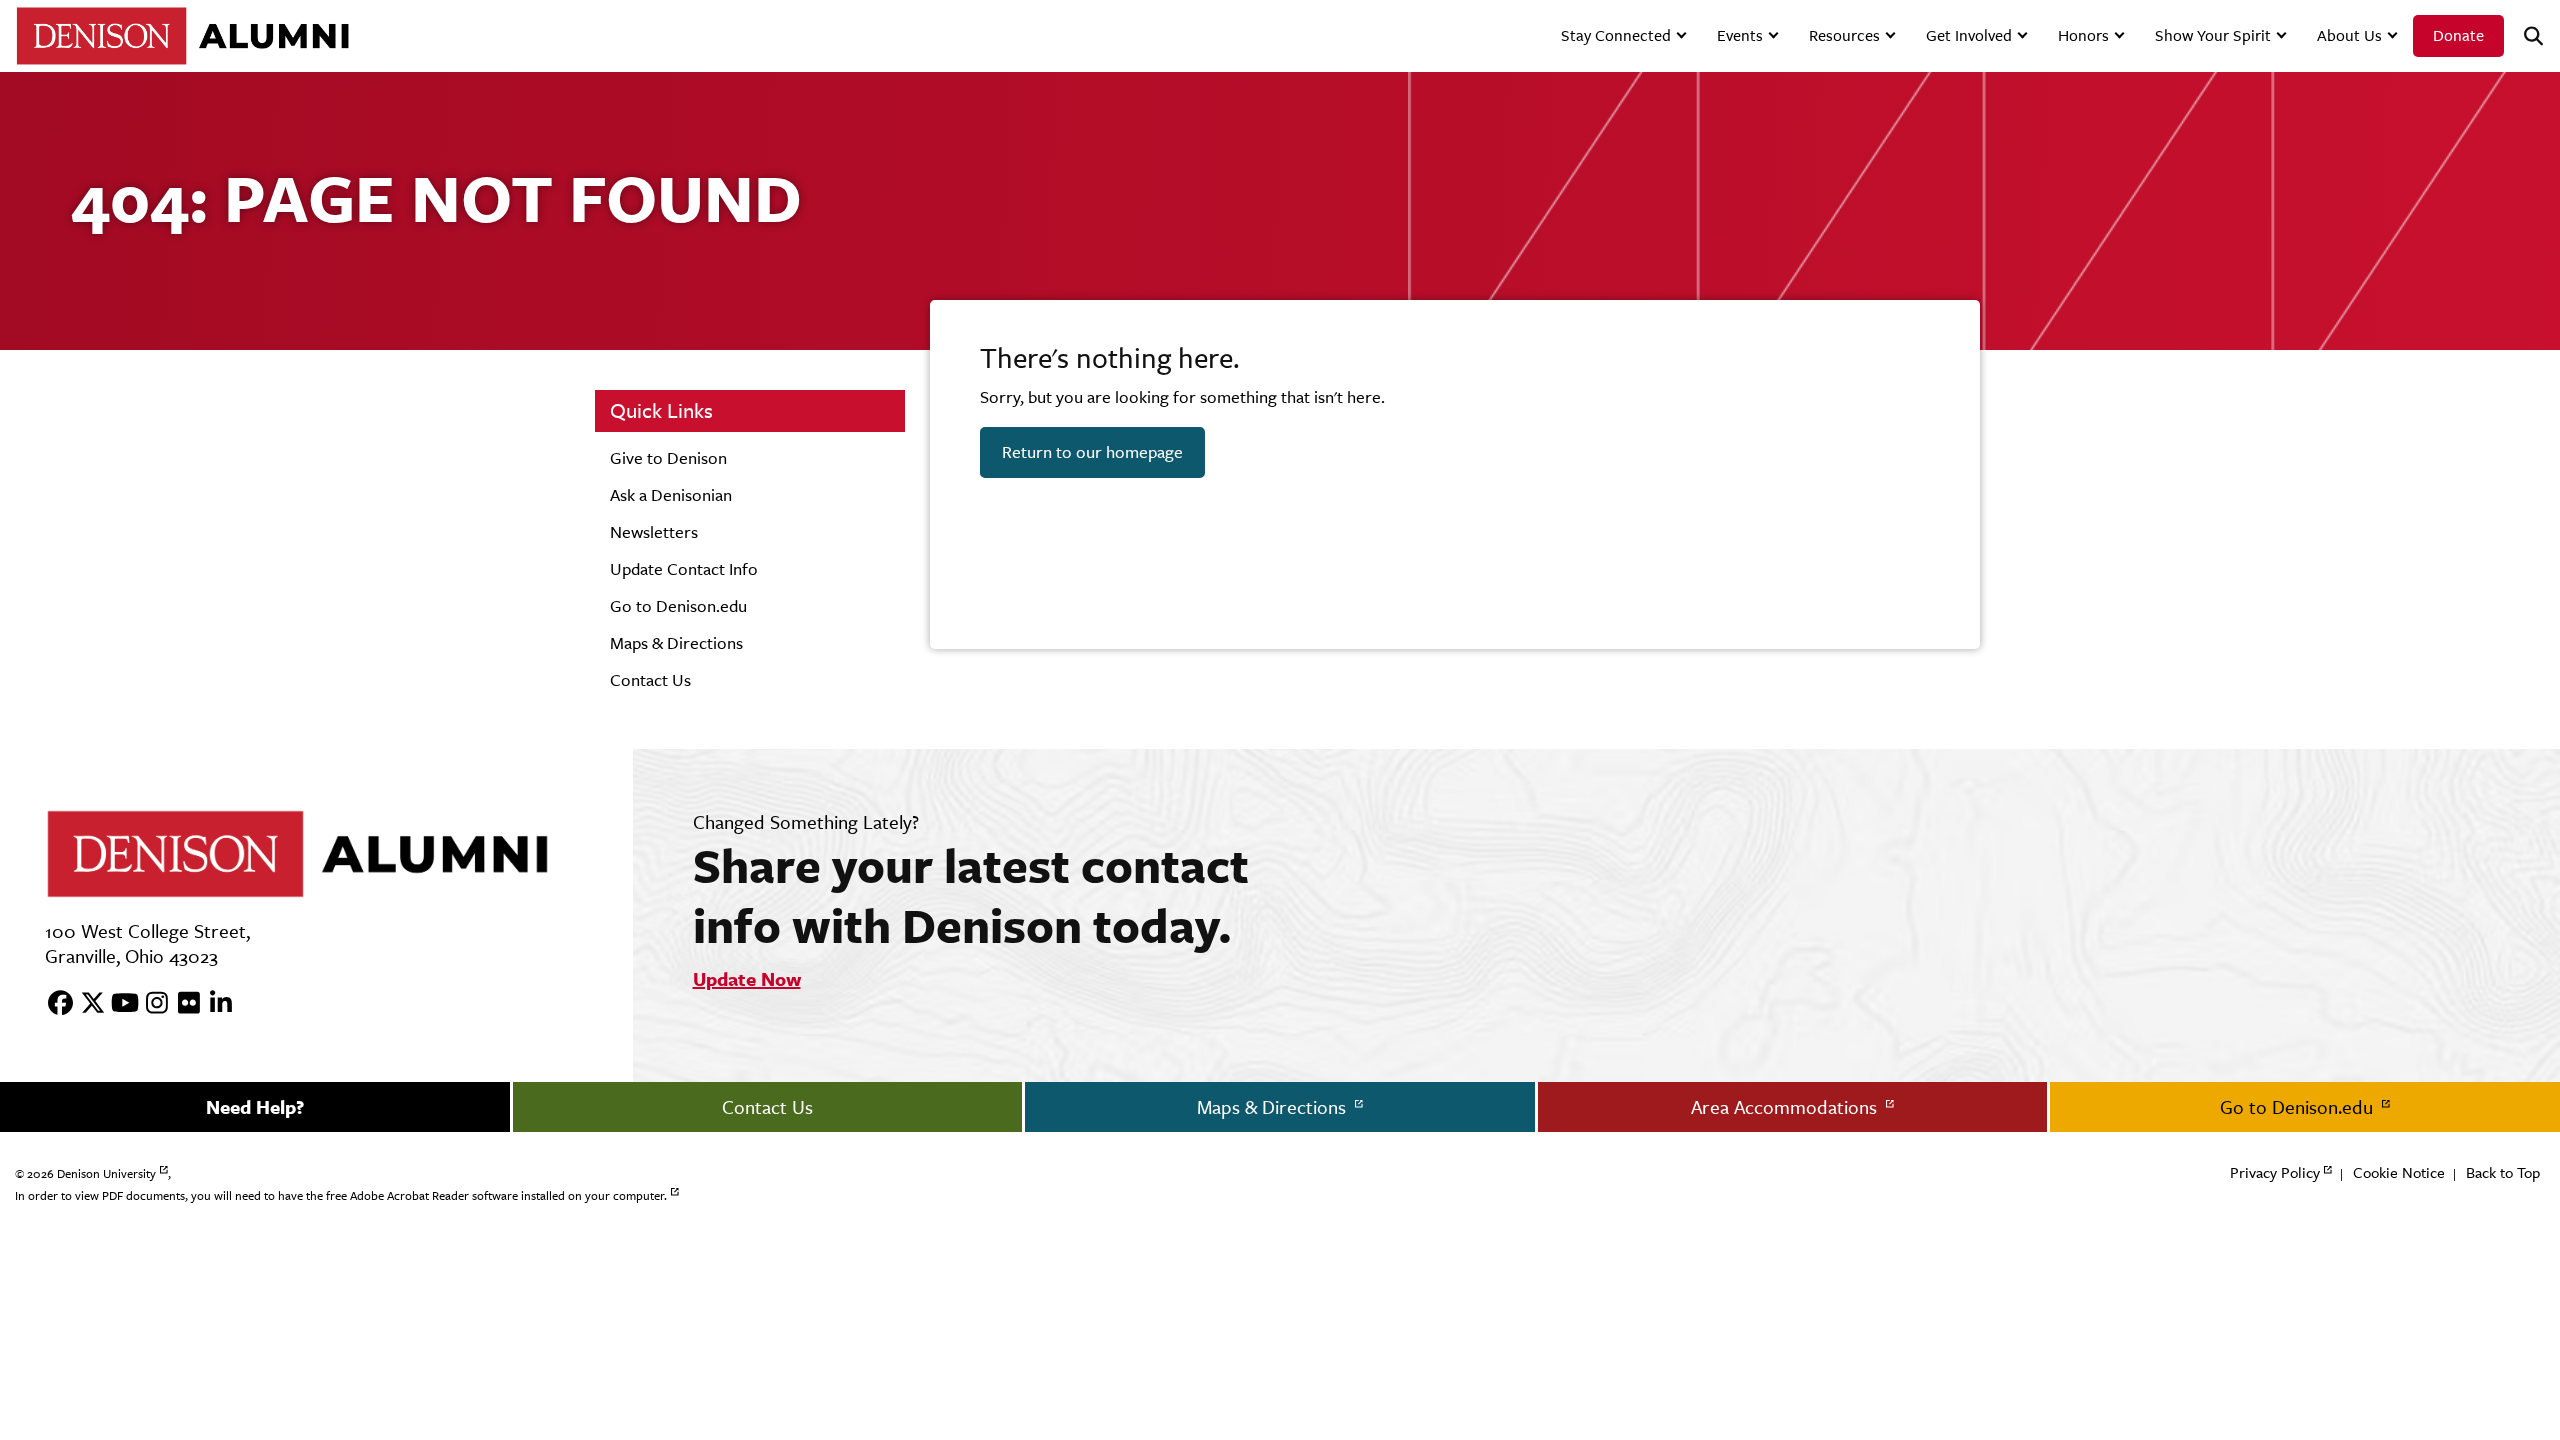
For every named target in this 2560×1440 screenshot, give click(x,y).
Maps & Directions (676, 643)
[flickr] (182, 1004)
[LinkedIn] (214, 1004)
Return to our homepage (1092, 452)
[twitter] (86, 1004)
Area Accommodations (1786, 1107)
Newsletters (654, 532)
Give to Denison (668, 458)
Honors (2083, 35)
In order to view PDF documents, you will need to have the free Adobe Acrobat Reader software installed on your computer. (341, 1196)
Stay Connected (1616, 35)
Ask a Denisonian (671, 495)
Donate (2458, 35)
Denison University (106, 1174)
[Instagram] (150, 1004)
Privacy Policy (2275, 1172)
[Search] (2525, 36)
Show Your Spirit (2213, 35)
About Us (2349, 35)
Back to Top (2503, 1172)
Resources (1844, 35)
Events (1740, 35)
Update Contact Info (684, 569)
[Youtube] (118, 1004)
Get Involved (1969, 35)
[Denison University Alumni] (182, 35)
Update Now (747, 979)
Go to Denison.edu (678, 606)
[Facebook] (54, 1004)
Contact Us (650, 680)
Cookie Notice (2399, 1172)
